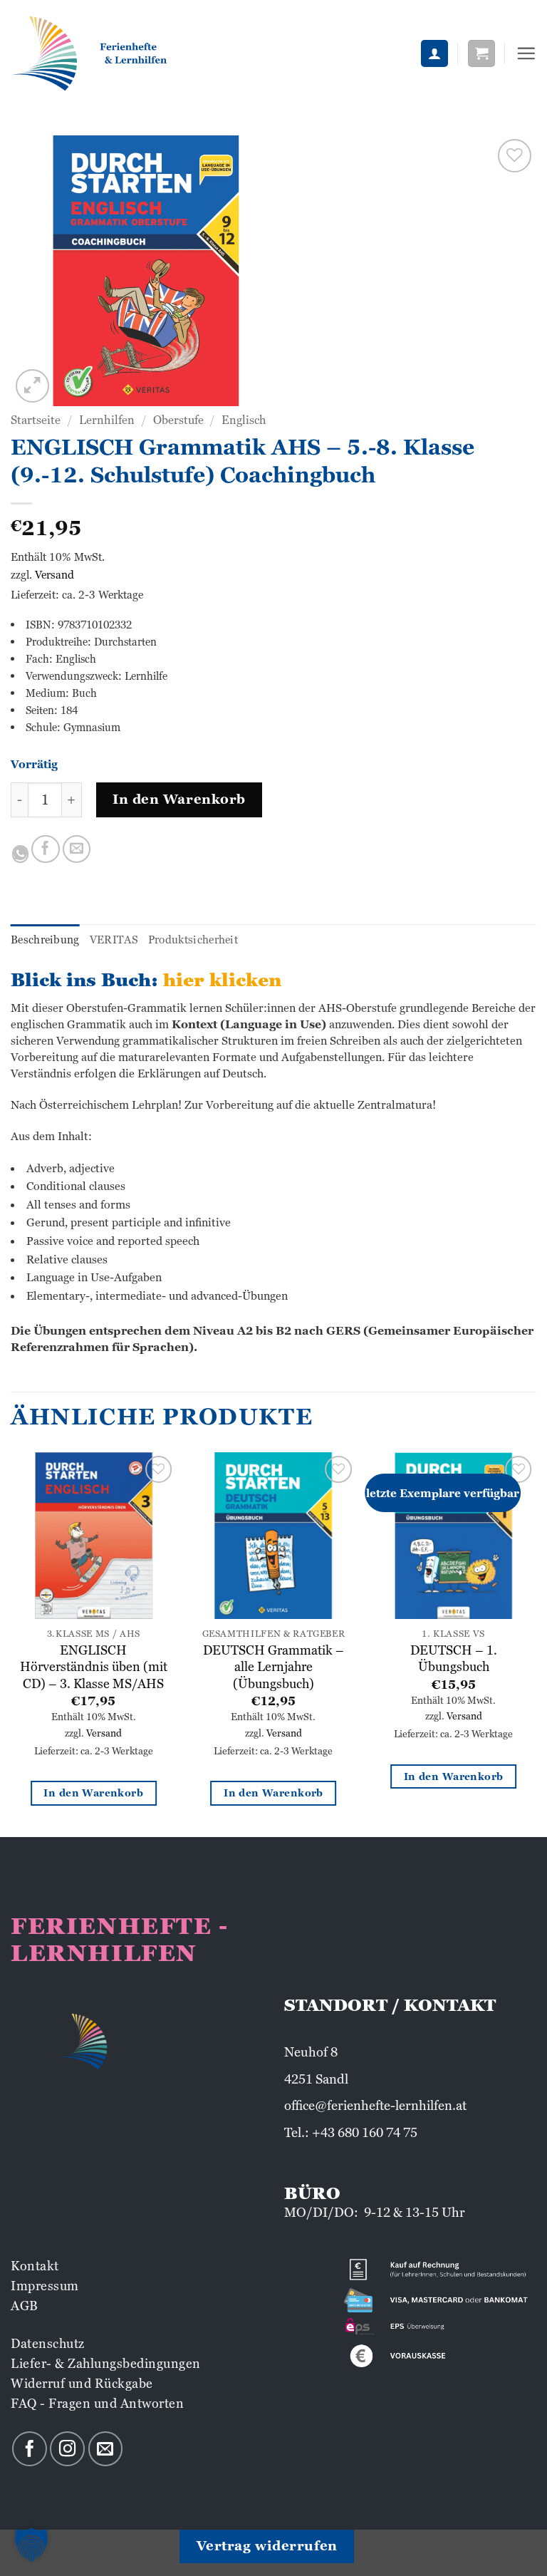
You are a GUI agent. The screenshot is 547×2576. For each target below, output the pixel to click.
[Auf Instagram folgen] (67, 2449)
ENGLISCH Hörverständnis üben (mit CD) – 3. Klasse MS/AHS (94, 1667)
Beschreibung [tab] (45, 940)
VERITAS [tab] (114, 940)
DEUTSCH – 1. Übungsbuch (454, 1658)
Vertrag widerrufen (267, 2546)
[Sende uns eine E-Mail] (106, 2449)
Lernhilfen (107, 420)
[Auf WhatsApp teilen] (20, 854)
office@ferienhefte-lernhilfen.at (375, 2105)
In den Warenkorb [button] (93, 1793)
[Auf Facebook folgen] (30, 2449)
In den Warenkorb (179, 799)
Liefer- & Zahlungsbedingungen (106, 2363)
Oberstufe (178, 420)
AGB (25, 2306)
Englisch (244, 420)
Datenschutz (48, 2343)
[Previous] (11, 1643)
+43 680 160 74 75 (365, 2132)
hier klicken (222, 980)
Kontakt (35, 2266)
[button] (481, 54)
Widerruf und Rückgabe (82, 2383)
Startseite (36, 420)
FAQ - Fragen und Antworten (97, 2403)
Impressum (45, 2286)
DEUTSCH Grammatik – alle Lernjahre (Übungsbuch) (273, 1667)
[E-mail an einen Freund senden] (77, 849)
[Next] (536, 1643)
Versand (54, 575)
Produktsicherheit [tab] (193, 940)
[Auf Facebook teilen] (46, 849)
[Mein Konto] (434, 54)
